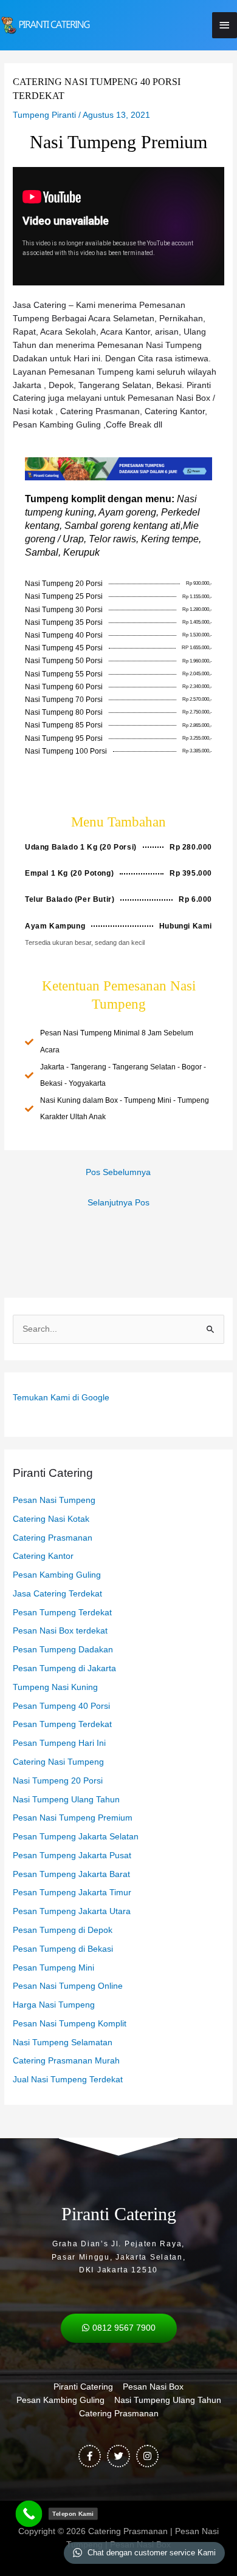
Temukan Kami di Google (61, 1398)
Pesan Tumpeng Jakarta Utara (72, 1911)
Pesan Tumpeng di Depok (63, 1930)
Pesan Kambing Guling (57, 1575)
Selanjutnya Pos (118, 1203)
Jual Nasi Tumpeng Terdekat (68, 2080)
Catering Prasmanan (53, 1538)
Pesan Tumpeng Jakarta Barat (71, 1874)
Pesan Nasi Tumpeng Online (68, 1986)
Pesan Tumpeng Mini (53, 1968)
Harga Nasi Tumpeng (54, 2005)
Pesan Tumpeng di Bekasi (63, 1949)
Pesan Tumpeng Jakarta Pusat (72, 1855)
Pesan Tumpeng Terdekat (62, 1613)
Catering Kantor (43, 1556)
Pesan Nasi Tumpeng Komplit (70, 2024)
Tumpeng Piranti (44, 115)
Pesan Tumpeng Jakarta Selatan (76, 1837)
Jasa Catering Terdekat (57, 1594)
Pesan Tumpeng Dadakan (63, 1650)
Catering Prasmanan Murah (66, 2061)
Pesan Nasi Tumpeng (54, 1500)
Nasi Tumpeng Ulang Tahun (66, 1800)
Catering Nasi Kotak (51, 1519)
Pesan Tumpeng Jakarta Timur (72, 1893)
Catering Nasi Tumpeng (58, 1762)
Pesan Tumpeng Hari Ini (59, 1743)
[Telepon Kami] (29, 2514)
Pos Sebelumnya (118, 1172)
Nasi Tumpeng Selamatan (63, 2043)
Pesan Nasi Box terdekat (60, 1631)
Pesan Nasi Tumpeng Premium (73, 1818)
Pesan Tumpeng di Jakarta (64, 1668)
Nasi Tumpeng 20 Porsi (58, 1781)
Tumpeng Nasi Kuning (55, 1687)
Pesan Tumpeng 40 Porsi (61, 1706)
